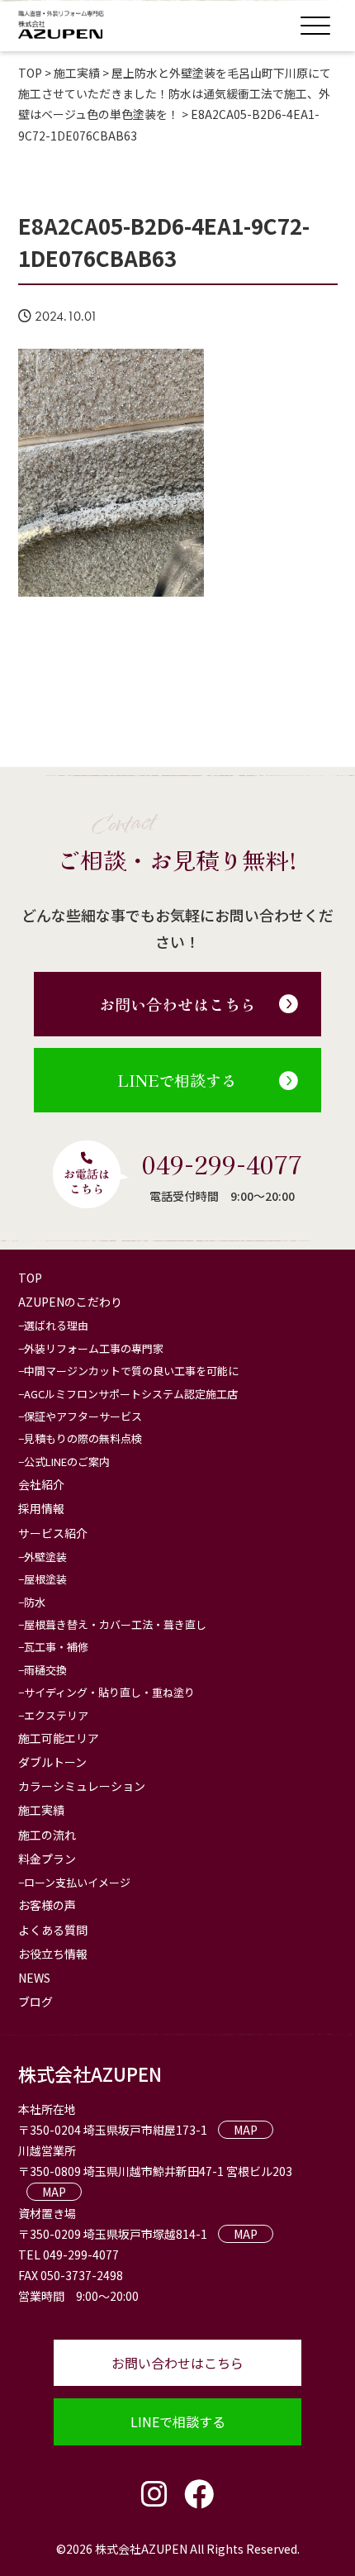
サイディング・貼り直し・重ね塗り (109, 1692)
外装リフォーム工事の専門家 (94, 1348)
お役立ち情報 (53, 1954)
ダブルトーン (52, 1762)
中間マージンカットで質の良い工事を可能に (131, 1371)
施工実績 (41, 1810)
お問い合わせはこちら (177, 1004)
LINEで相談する (177, 1080)
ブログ (35, 2002)
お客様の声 (47, 1905)
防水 (35, 1602)
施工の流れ (47, 1835)
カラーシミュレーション (82, 1786)
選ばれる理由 (56, 1325)
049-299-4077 (222, 1164)
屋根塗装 (45, 1579)
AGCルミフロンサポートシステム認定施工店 (131, 1394)
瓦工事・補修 (56, 1647)
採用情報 (41, 1508)
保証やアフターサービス (83, 1416)
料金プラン (47, 1859)
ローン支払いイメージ (77, 1882)
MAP (246, 2130)
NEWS (34, 1978)
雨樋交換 (45, 1670)
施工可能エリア (59, 1738)
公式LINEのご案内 (67, 1462)
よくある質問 (53, 1930)
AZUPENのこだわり (70, 1302)
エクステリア (56, 1715)
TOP (30, 1278)
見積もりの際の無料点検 (83, 1438)
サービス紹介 (53, 1533)
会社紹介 (41, 1484)
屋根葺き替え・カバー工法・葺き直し (115, 1624)
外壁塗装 (45, 1557)
